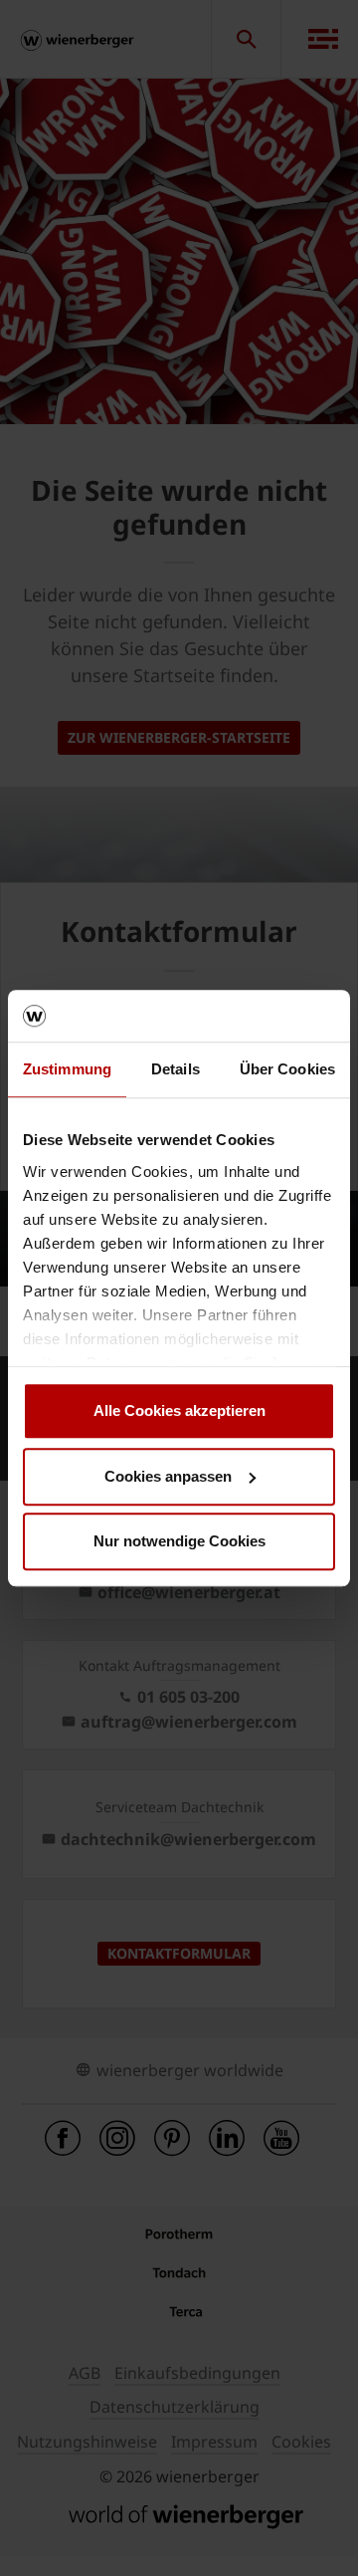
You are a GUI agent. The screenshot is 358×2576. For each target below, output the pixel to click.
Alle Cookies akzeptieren (179, 1410)
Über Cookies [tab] (287, 1069)
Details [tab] (176, 1069)
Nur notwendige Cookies (179, 1541)
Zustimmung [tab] (67, 1069)
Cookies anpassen (168, 1476)
